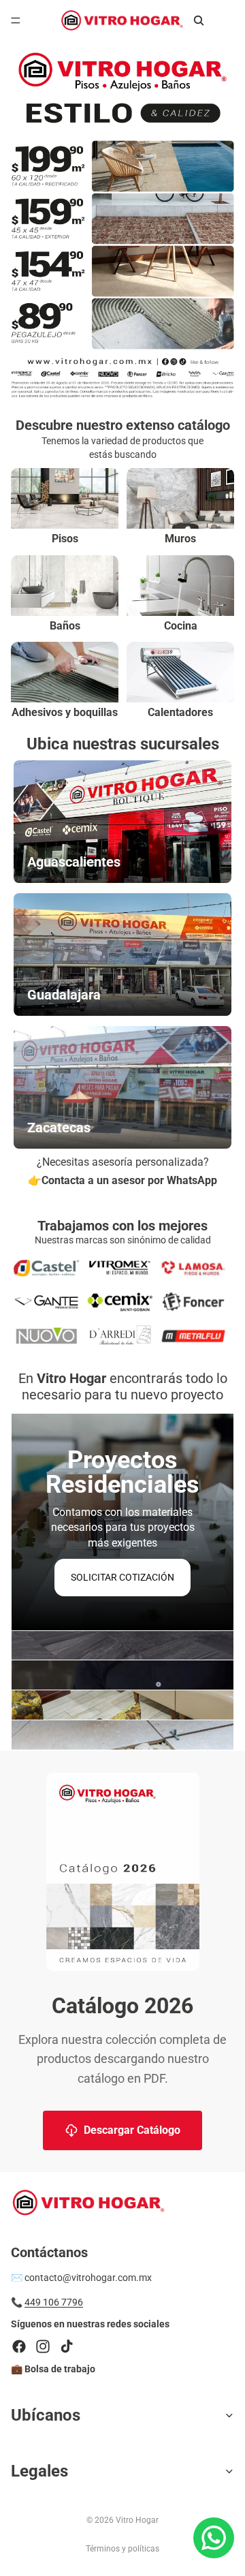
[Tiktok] (67, 2346)
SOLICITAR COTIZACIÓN (122, 1577)
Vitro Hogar (137, 2520)
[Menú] (16, 20)
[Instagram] (43, 2346)
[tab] (122, 1646)
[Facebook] (19, 2346)
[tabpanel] (122, 1522)
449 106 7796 (54, 2302)
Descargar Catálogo (132, 2130)
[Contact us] (214, 2538)
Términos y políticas (122, 2549)
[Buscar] (199, 20)
